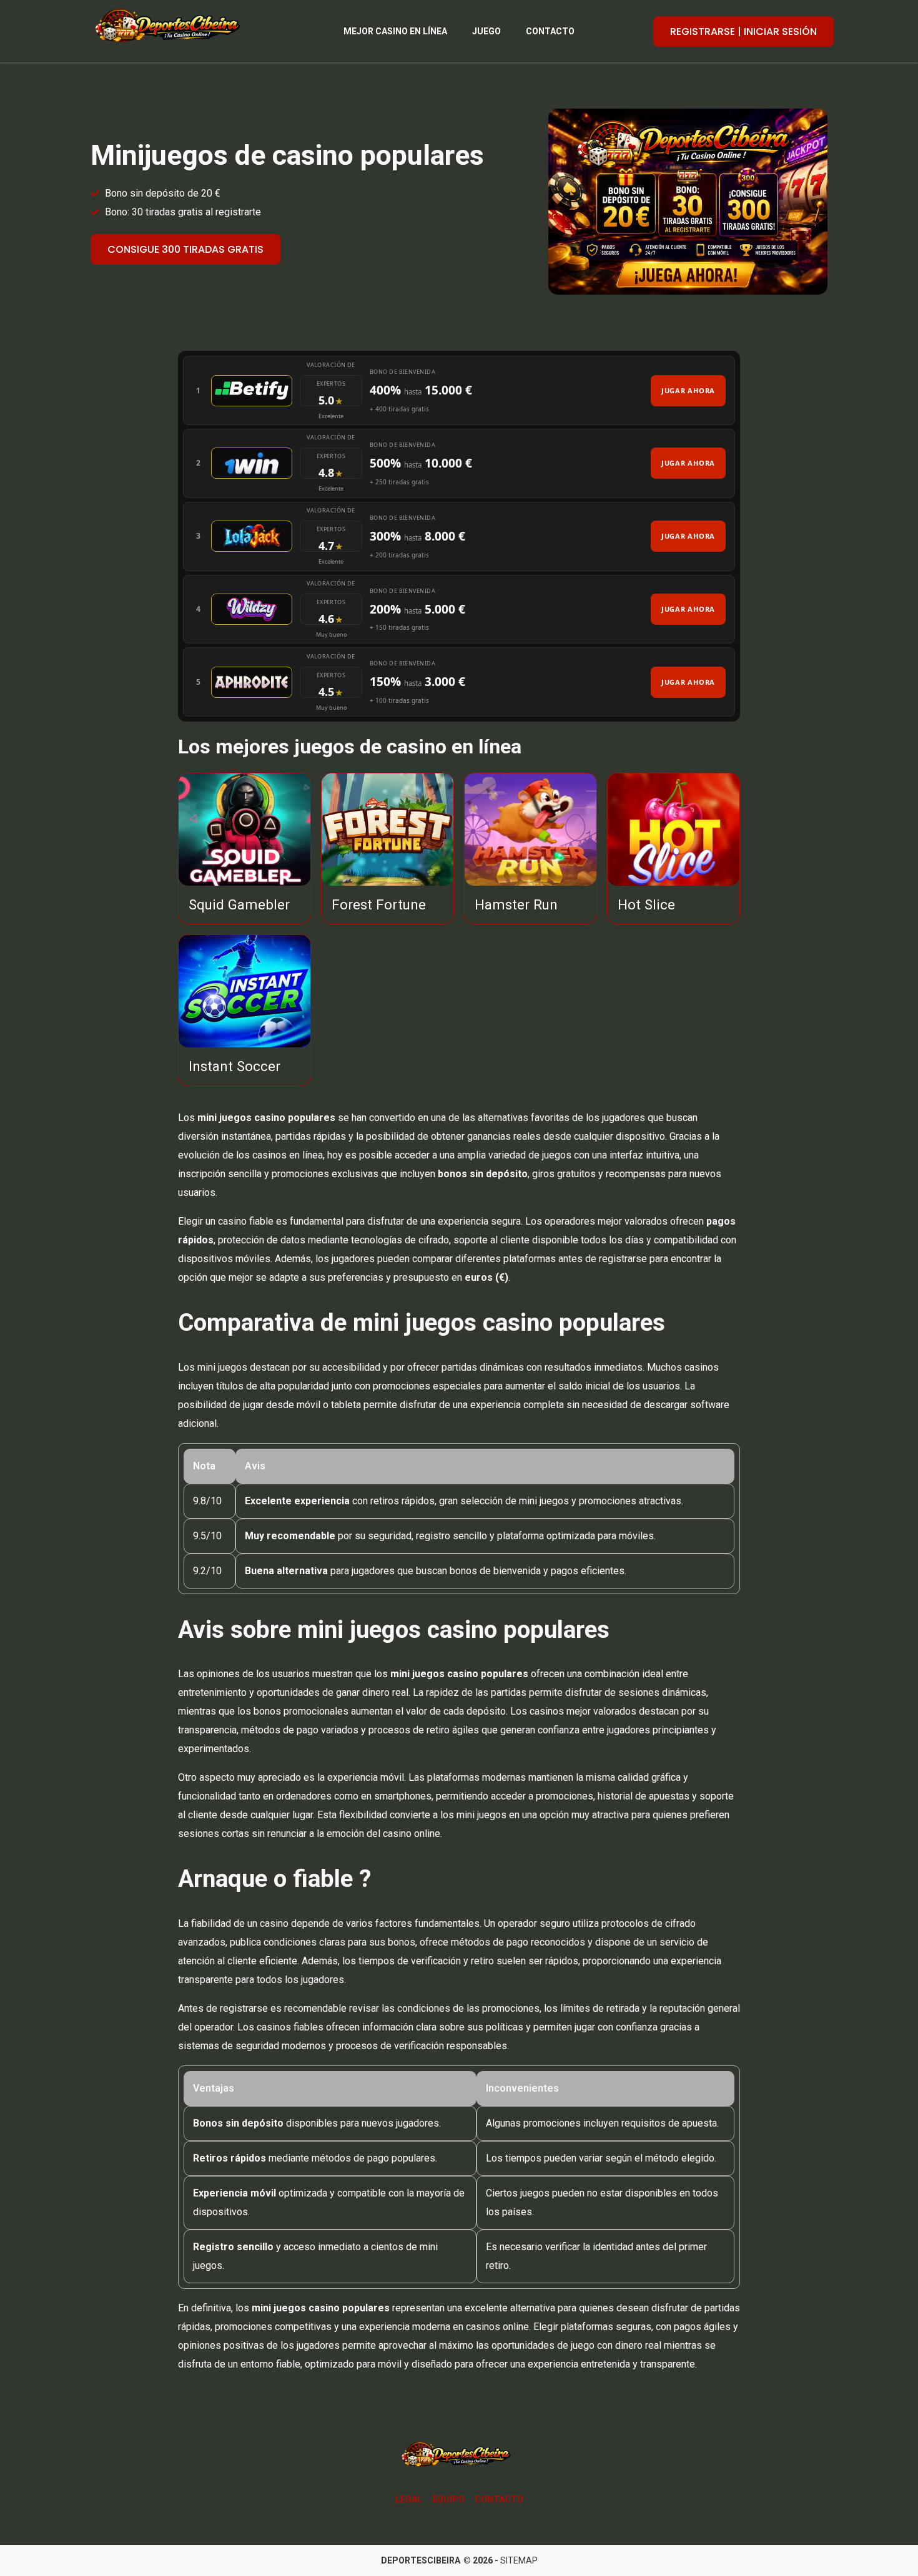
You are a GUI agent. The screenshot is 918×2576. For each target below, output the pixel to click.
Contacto (550, 31)
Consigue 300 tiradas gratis (185, 249)
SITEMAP (519, 2560)
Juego (486, 31)
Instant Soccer (234, 1066)
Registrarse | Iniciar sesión (743, 32)
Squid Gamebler (239, 904)
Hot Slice (646, 904)
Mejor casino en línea (395, 31)
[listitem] (459, 390)
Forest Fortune (379, 904)
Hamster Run (516, 904)
